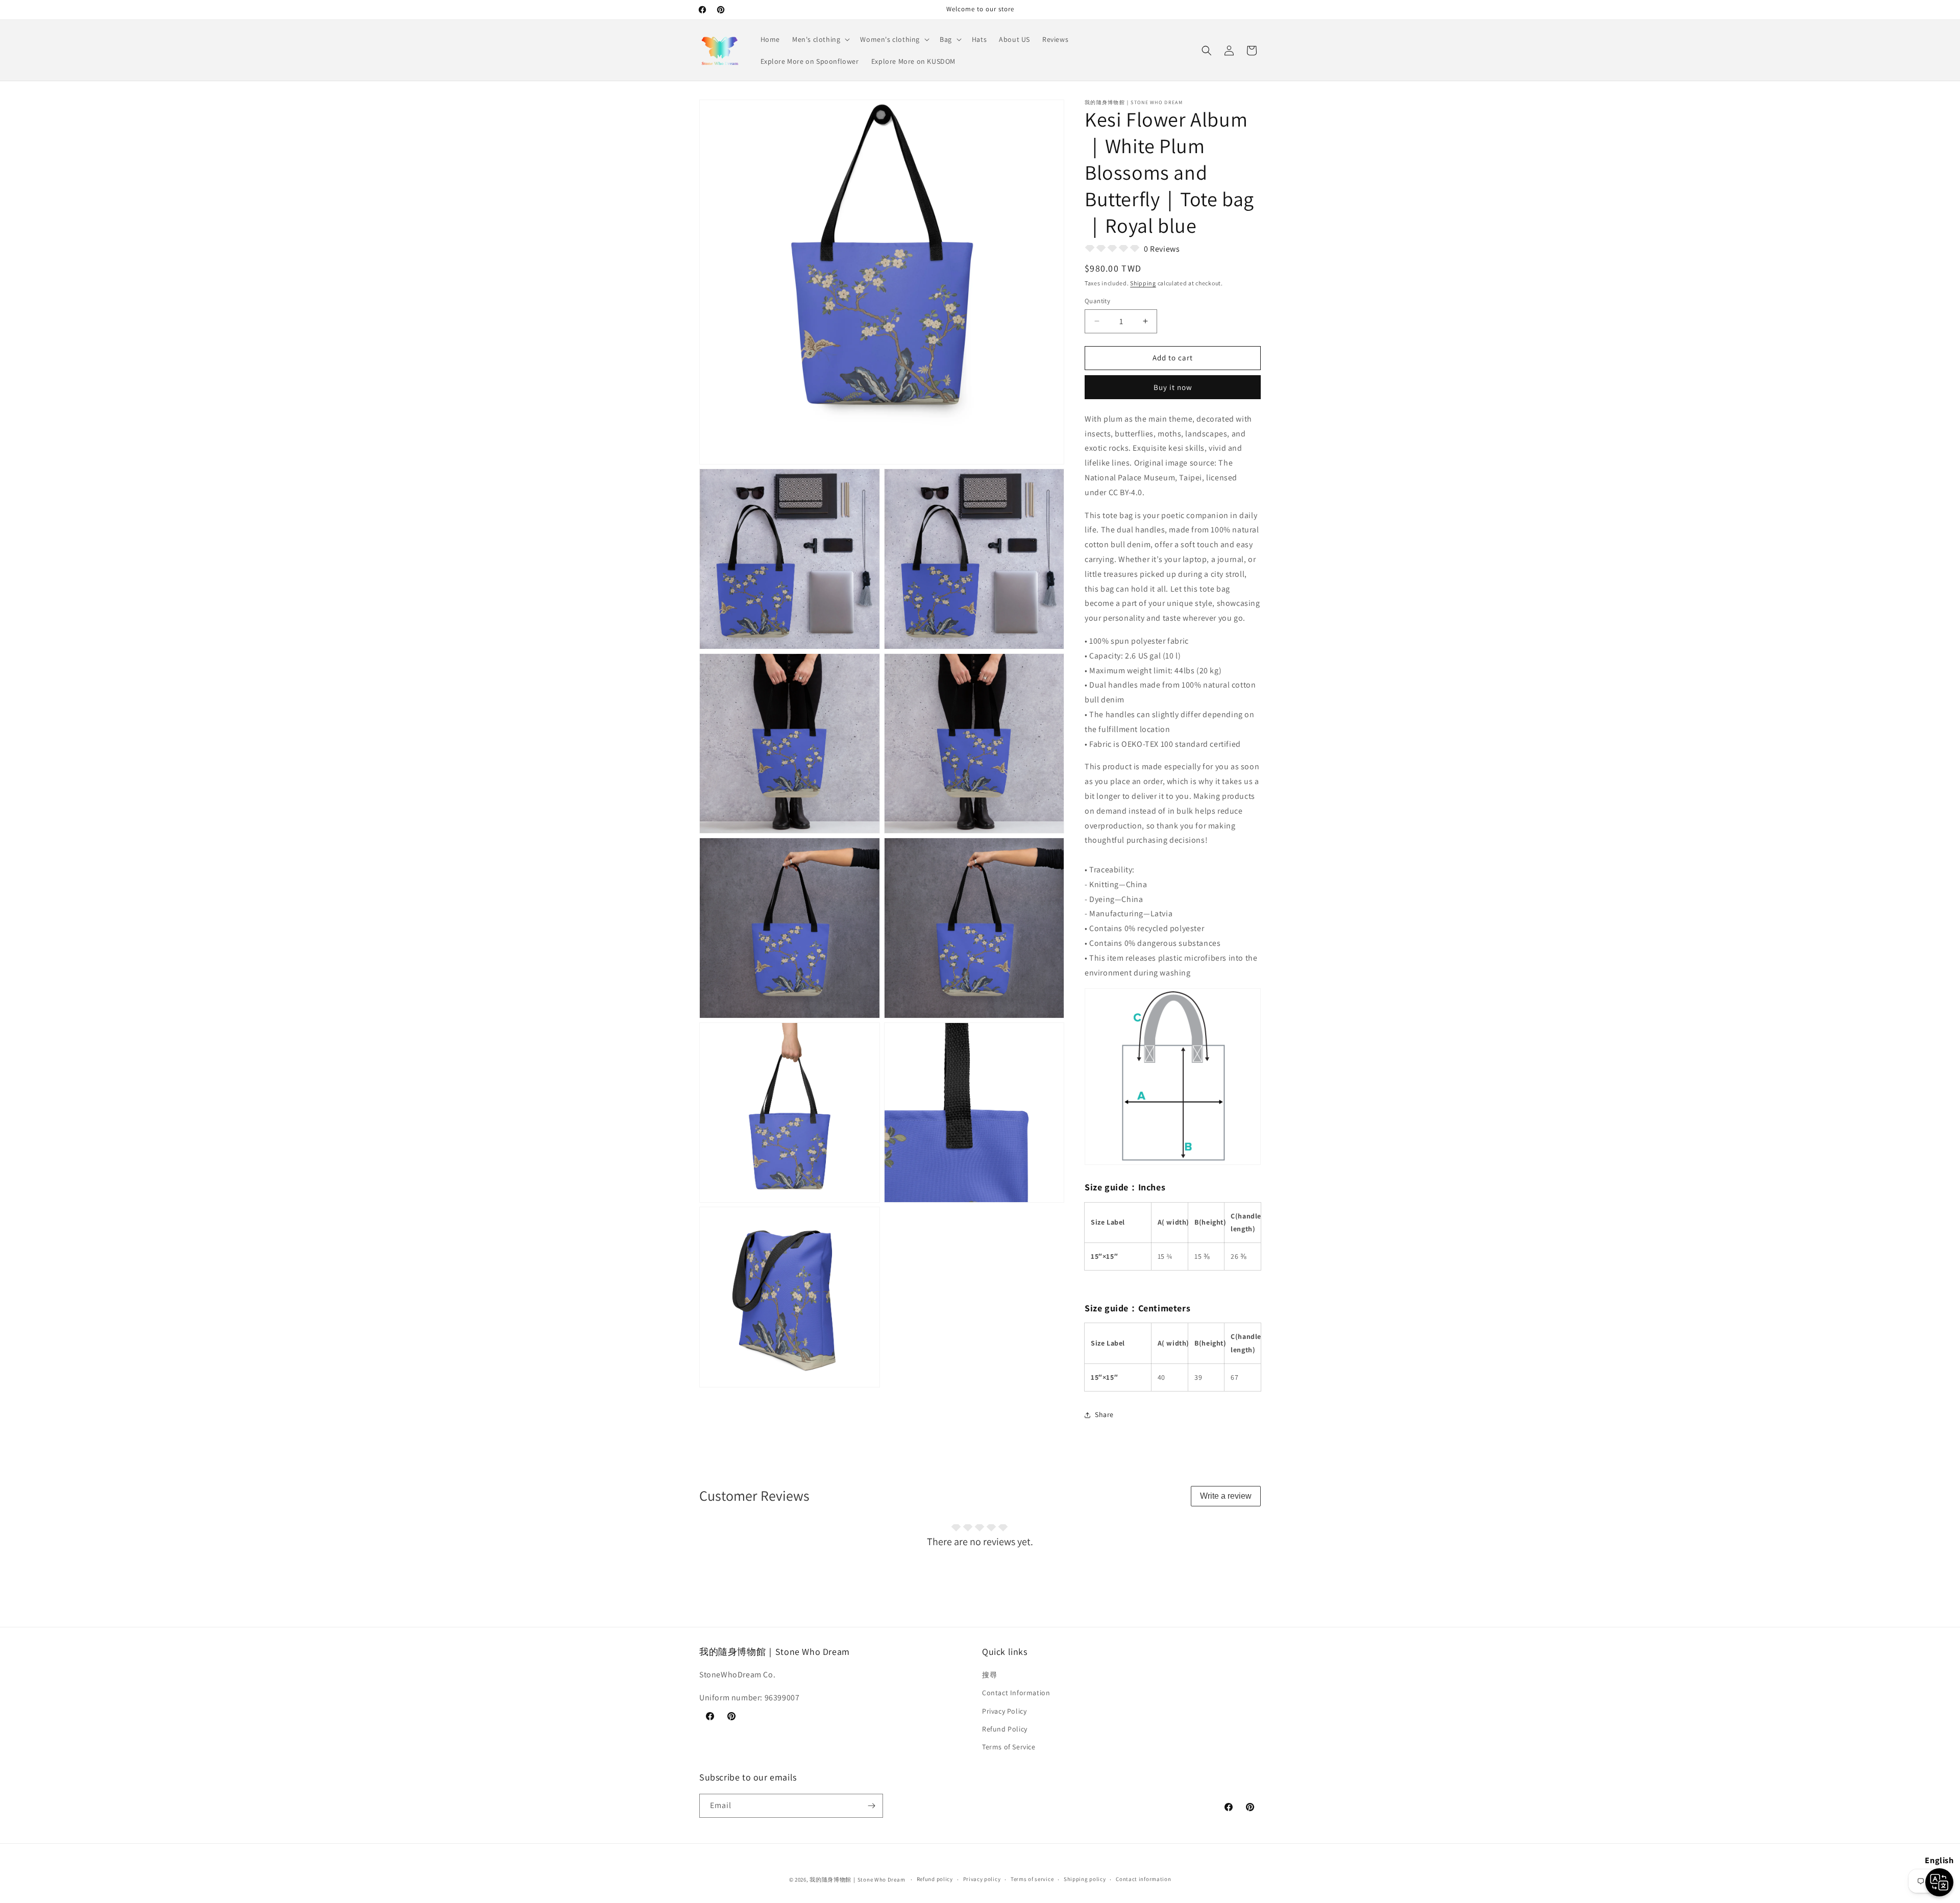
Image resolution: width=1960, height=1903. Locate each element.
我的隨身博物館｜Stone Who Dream (857, 1880)
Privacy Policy (1004, 1711)
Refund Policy (1005, 1729)
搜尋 (989, 1675)
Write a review (1226, 1496)
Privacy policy (982, 1879)
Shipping (1143, 283)
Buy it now (1173, 387)
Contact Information (1016, 1693)
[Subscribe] (871, 1806)
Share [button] (1104, 1414)
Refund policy (935, 1879)
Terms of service (1032, 1879)
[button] (820, 39)
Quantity (1097, 301)
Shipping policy (1085, 1879)
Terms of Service (1009, 1747)
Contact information (1143, 1879)
